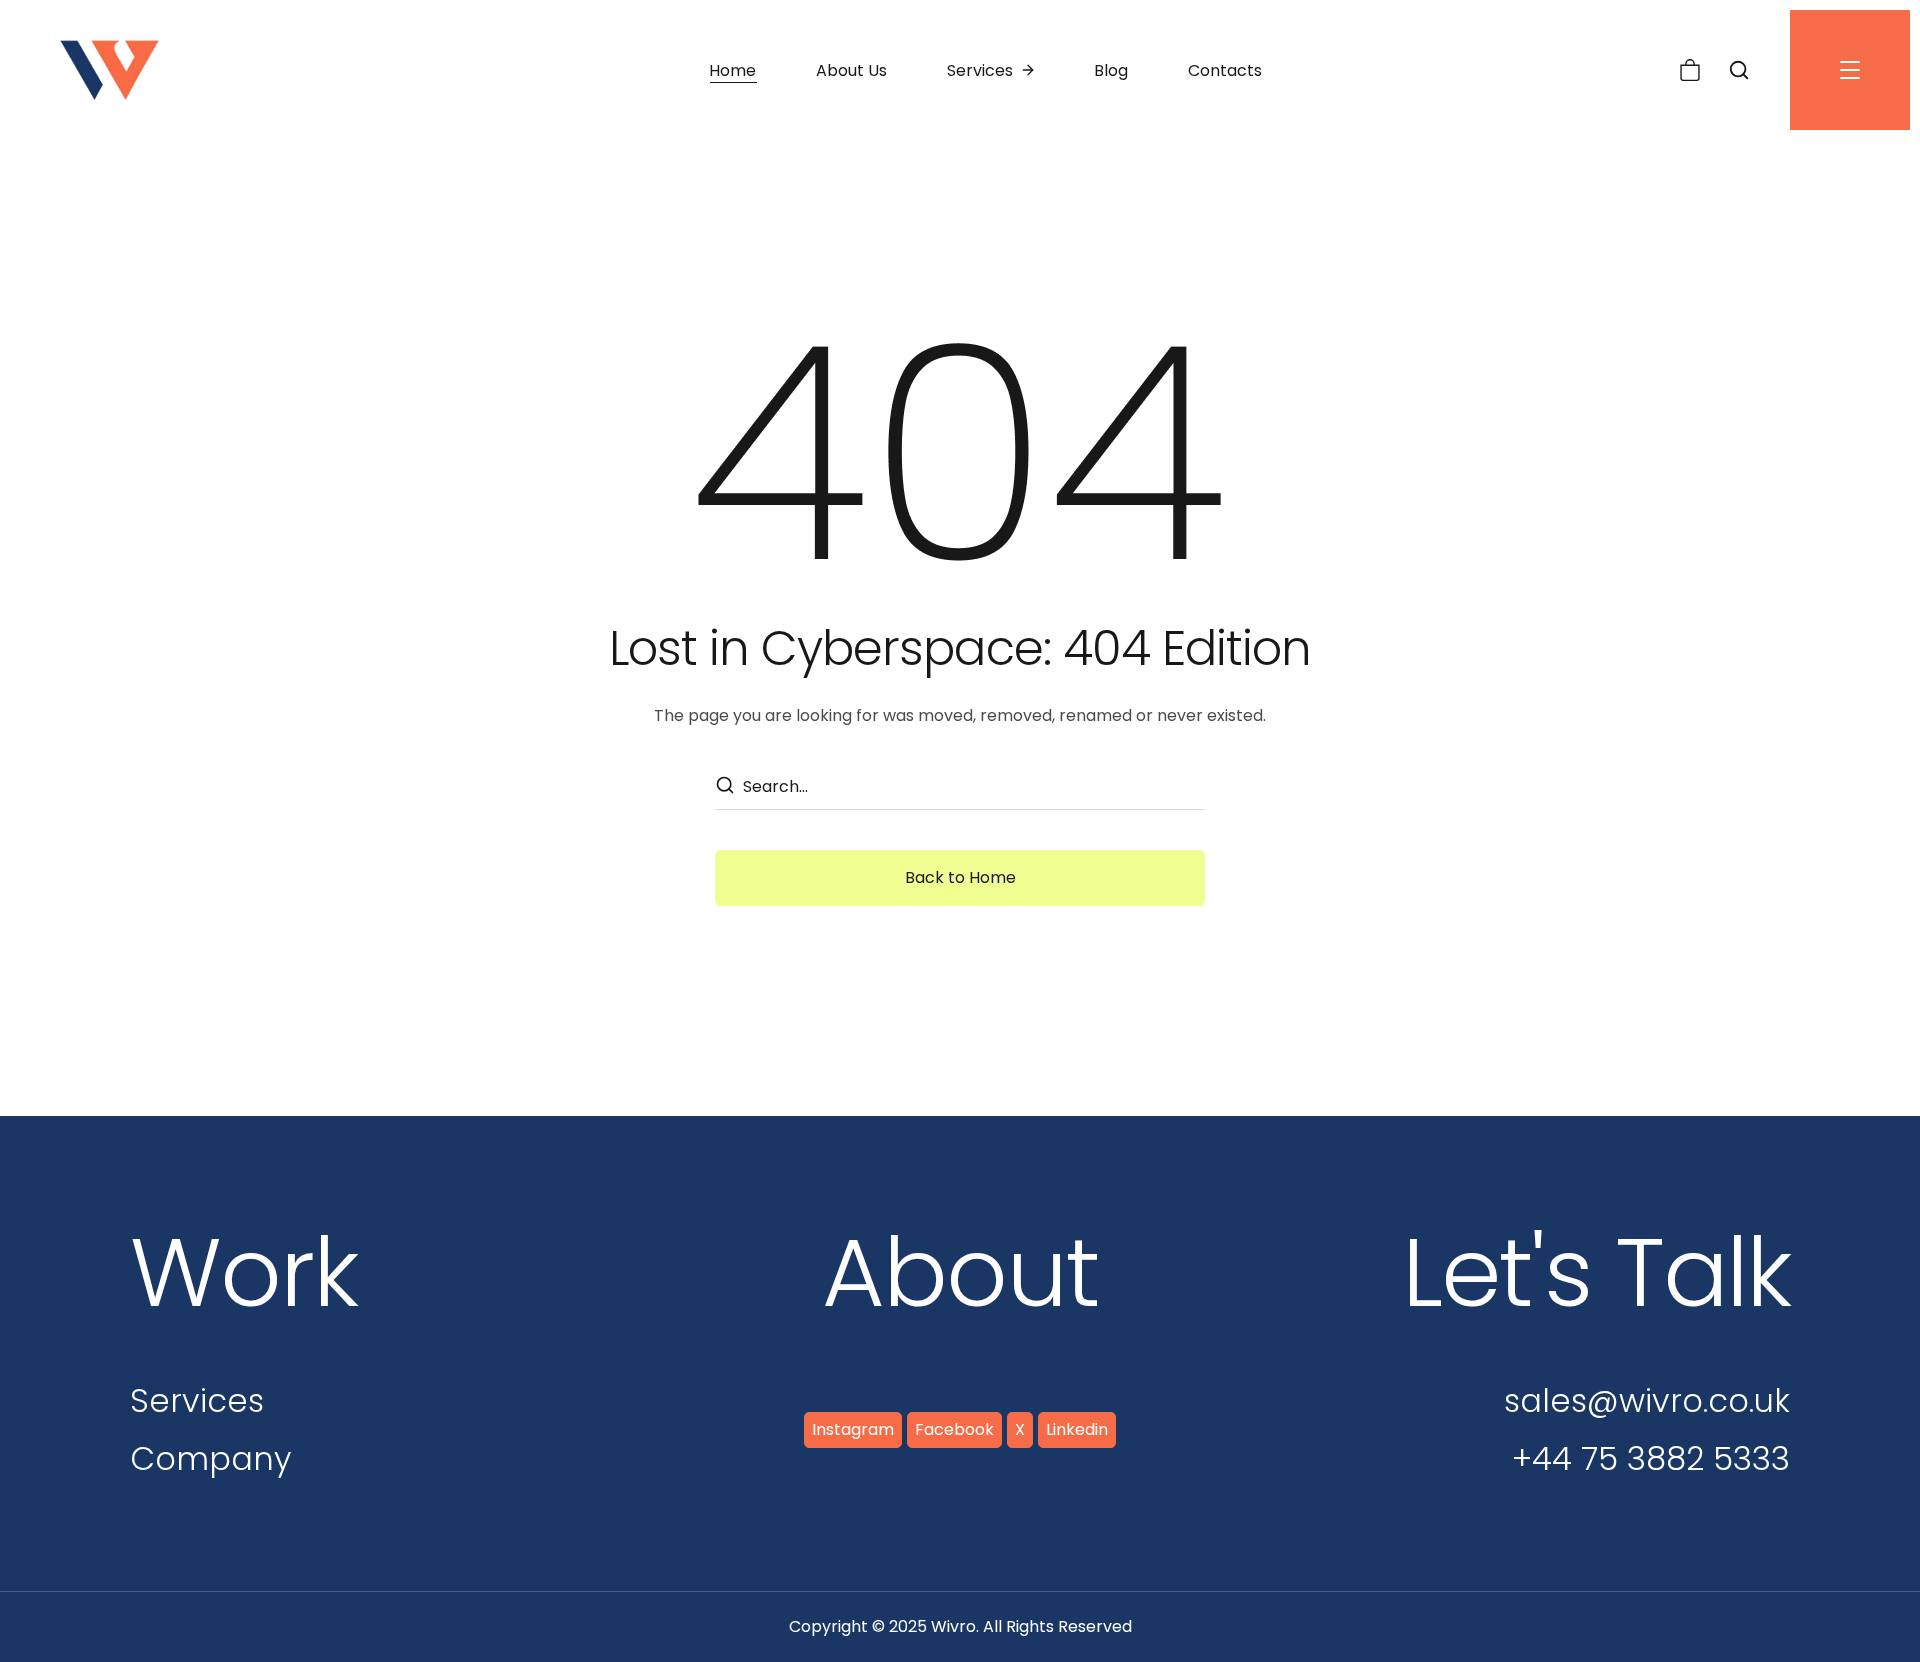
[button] (1690, 70)
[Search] (724, 787)
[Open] (1850, 70)
